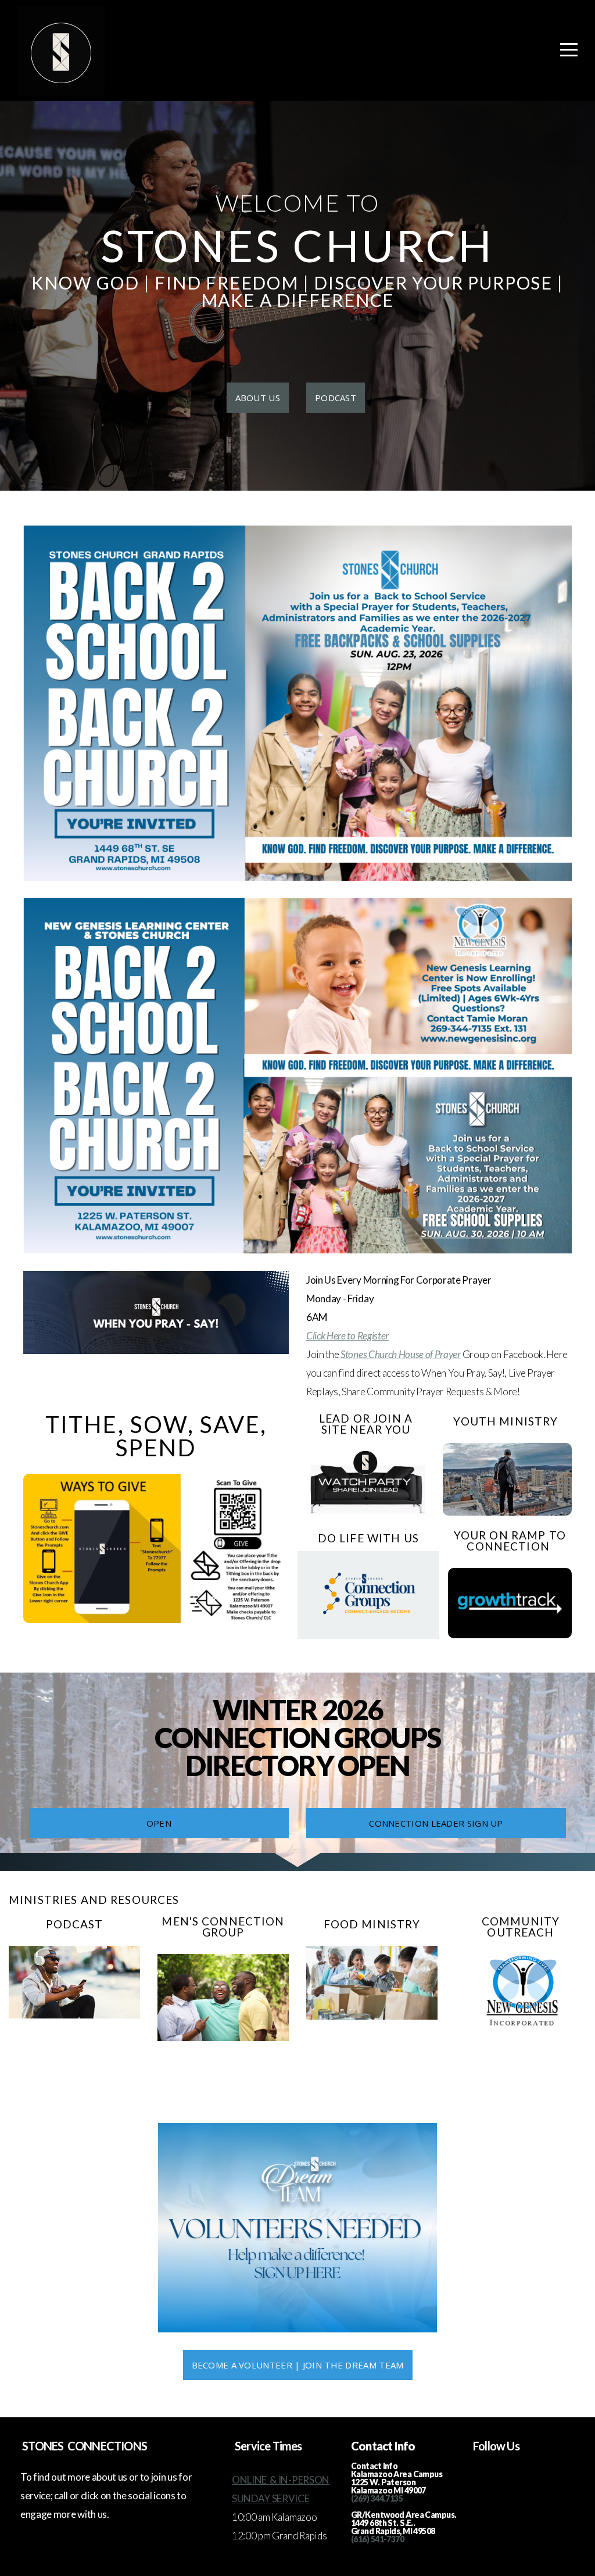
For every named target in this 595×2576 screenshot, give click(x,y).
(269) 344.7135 (377, 2498)
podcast (336, 398)
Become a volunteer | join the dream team (298, 2365)
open (159, 1823)
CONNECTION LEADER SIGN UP (436, 1823)
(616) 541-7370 (377, 2539)
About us (258, 398)
